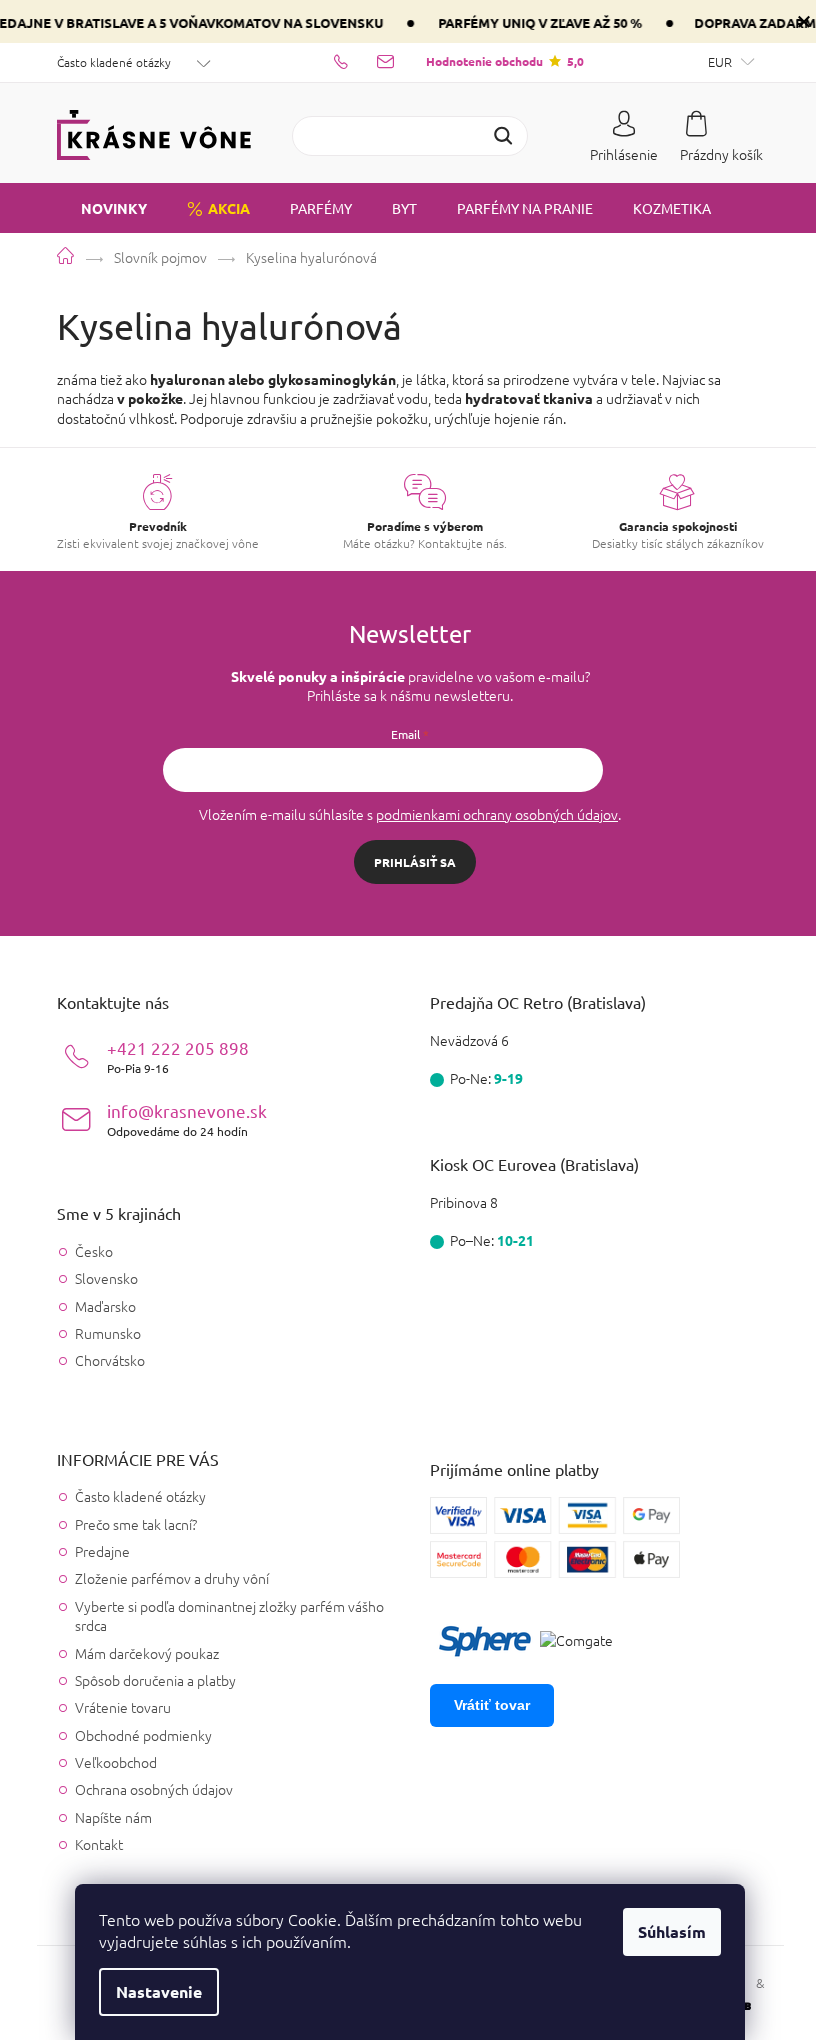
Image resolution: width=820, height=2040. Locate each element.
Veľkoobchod (116, 1762)
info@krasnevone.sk (187, 1119)
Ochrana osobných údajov (154, 1789)
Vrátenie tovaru (123, 1707)
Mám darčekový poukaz (147, 1653)
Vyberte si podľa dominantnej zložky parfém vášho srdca (229, 1615)
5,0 (505, 61)
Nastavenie (159, 1991)
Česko (94, 1251)
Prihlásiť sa (415, 862)
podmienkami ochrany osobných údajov (497, 814)
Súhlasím (672, 1931)
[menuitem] (102, 208)
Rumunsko (108, 1333)
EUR (721, 61)
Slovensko (106, 1278)
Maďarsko (105, 1306)
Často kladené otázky (114, 62)
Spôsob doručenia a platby (155, 1680)
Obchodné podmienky (143, 1735)
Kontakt (99, 1844)
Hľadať (503, 136)
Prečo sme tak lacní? (136, 1524)
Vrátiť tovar (492, 1705)
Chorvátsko (110, 1360)
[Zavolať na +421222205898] (355, 61)
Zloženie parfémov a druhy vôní (172, 1578)
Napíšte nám (113, 1817)
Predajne (102, 1551)
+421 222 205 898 (178, 1056)
